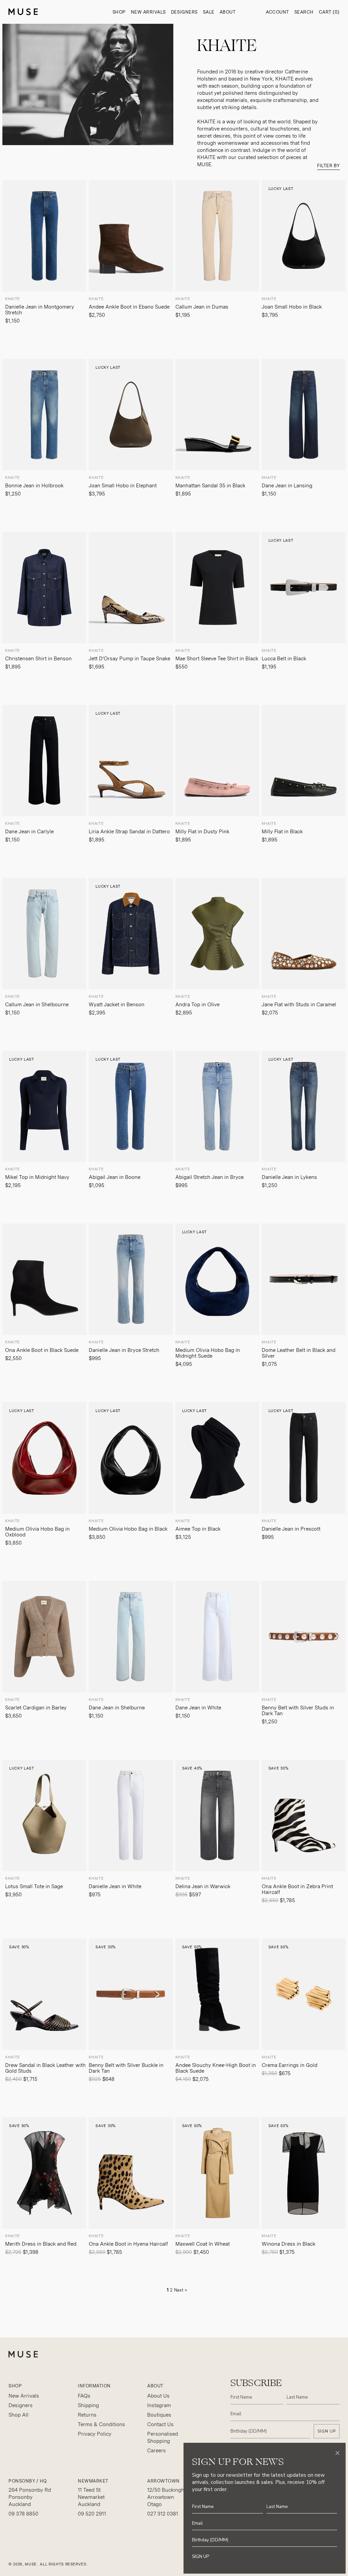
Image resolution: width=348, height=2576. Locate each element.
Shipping (88, 2405)
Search (304, 12)
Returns (87, 2415)
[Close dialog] (337, 2453)
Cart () (329, 12)
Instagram (159, 2405)
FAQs (84, 2396)
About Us (158, 2396)
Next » (180, 2290)
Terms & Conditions (101, 2424)
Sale (209, 12)
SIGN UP (327, 2431)
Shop (119, 12)
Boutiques (159, 2415)
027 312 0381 (163, 2514)
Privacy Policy (95, 2434)
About (228, 12)
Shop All (19, 2415)
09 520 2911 (92, 2514)
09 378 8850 (23, 2514)
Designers (184, 12)
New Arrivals (148, 12)
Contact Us (160, 2424)
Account (277, 12)
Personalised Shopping (163, 2438)
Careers (156, 2451)
